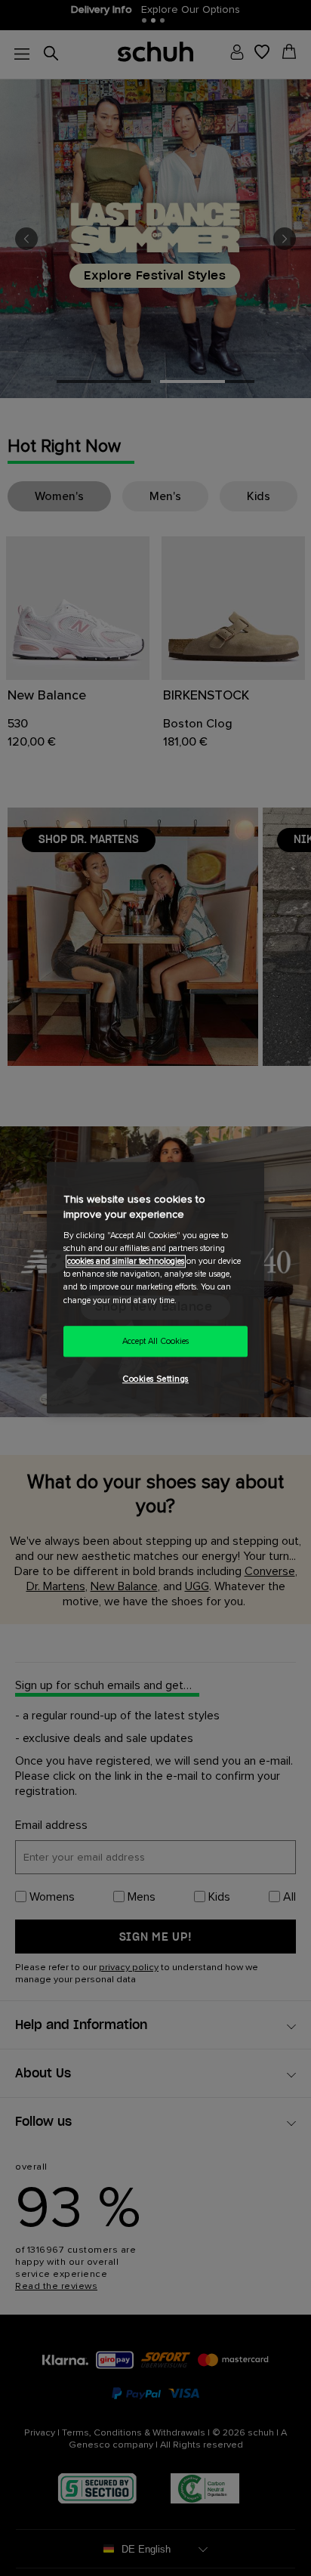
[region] (155, 1288)
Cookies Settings (155, 1380)
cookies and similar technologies (126, 1262)
